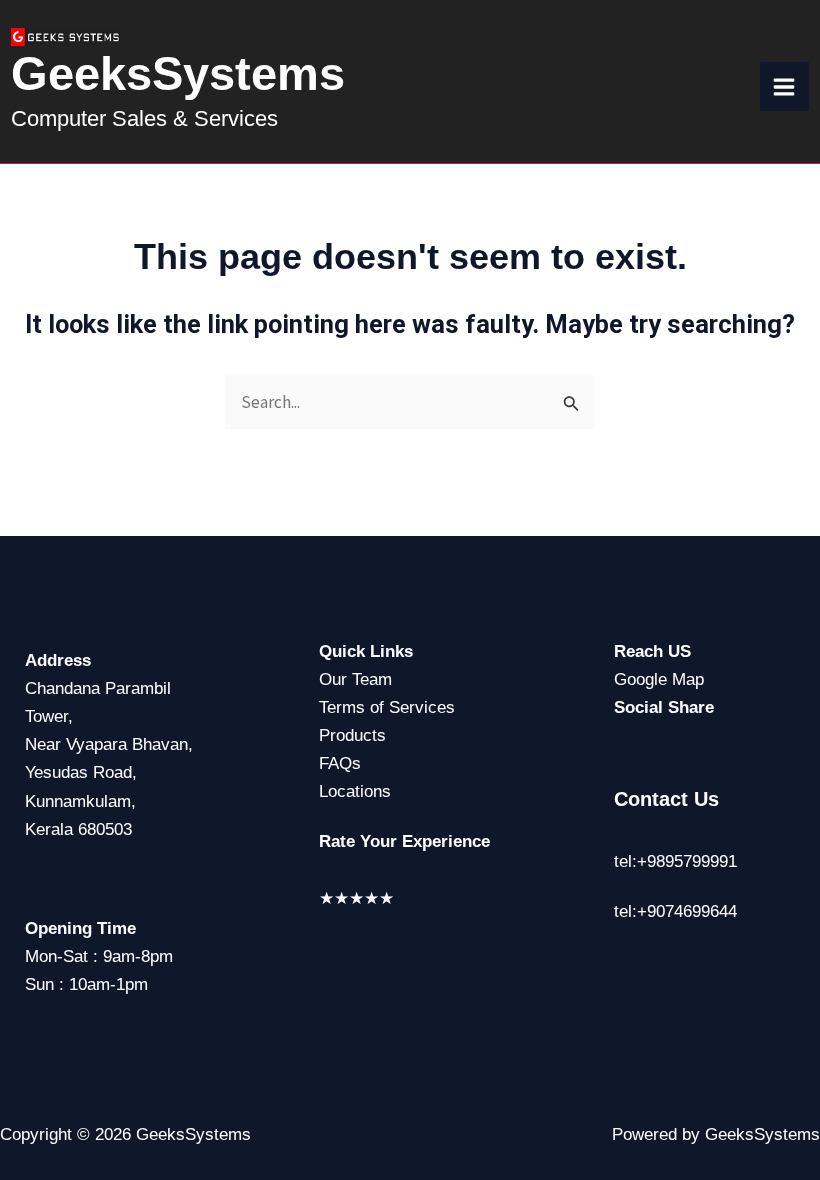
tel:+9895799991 (675, 861)
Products (352, 735)
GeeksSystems (178, 73)
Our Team (355, 679)
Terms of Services (387, 707)
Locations (355, 791)
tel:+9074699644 (675, 911)
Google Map (659, 679)
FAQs (340, 763)
